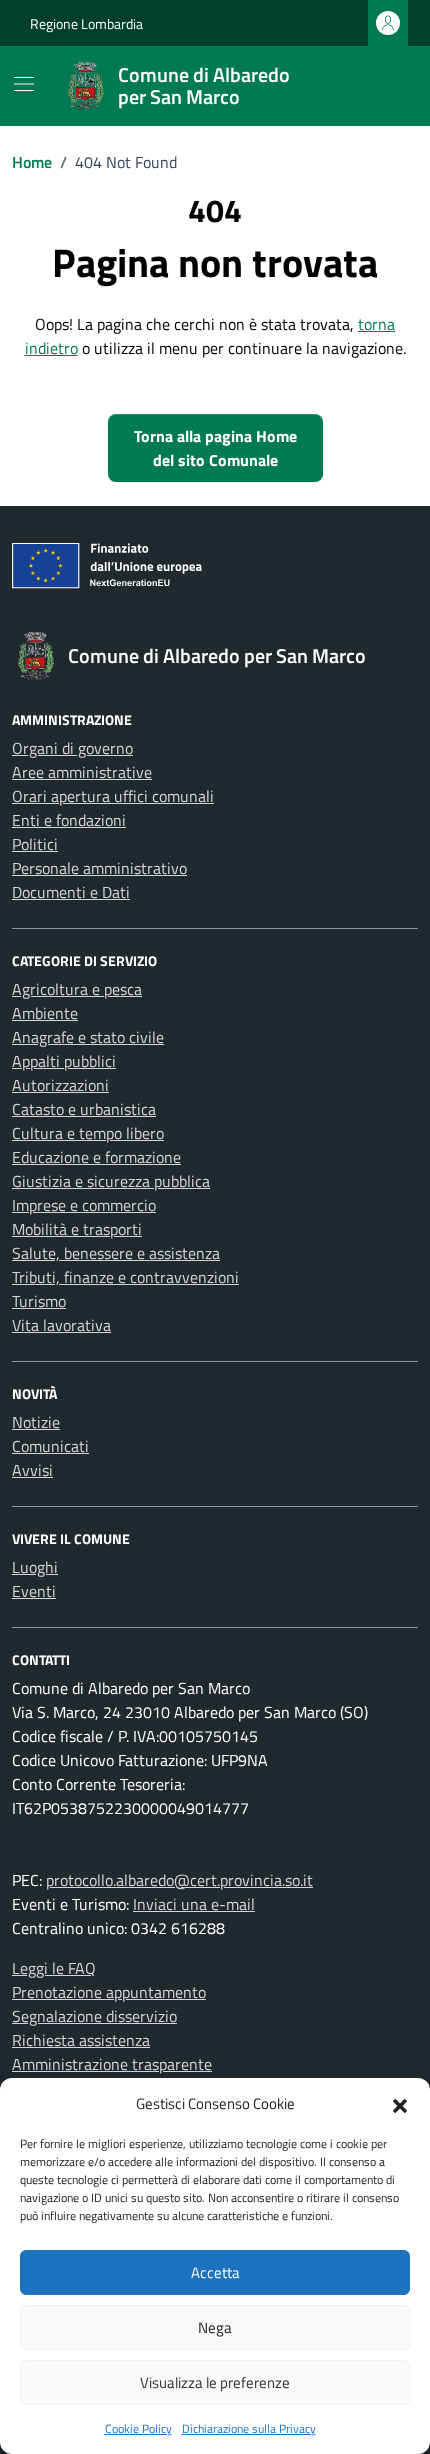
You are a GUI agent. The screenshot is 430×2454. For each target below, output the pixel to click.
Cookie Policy (138, 2428)
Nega (215, 2327)
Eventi (34, 1591)
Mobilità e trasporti (77, 1229)
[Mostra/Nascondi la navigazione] (24, 84)
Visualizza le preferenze (215, 2382)
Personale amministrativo (99, 868)
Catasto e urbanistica (84, 1109)
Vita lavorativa (61, 1325)
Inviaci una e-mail (194, 1904)
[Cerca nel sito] (376, 86)
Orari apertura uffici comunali (113, 796)
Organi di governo (72, 748)
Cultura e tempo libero (88, 1133)
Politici (35, 844)
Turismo (39, 1301)
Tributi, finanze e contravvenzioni (125, 1277)
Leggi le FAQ (54, 1968)
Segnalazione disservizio (94, 2016)
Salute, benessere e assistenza (116, 1253)
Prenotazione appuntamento (109, 1992)
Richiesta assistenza (81, 2040)
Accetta (215, 2272)
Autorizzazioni (60, 1085)
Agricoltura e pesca (77, 989)
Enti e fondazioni (69, 820)
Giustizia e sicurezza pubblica (111, 1181)
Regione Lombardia (86, 23)
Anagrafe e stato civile (88, 1037)
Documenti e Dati (71, 892)
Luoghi (35, 1567)
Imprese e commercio (84, 1205)
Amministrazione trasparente (112, 2064)
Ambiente (45, 1013)
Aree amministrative (82, 772)
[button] (400, 2104)
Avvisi (32, 1470)
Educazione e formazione (96, 1157)
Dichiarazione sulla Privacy (249, 2428)
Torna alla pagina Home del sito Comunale (215, 448)
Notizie (36, 1422)
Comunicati (50, 1446)
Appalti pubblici (64, 1061)
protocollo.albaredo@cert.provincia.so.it (179, 1880)
